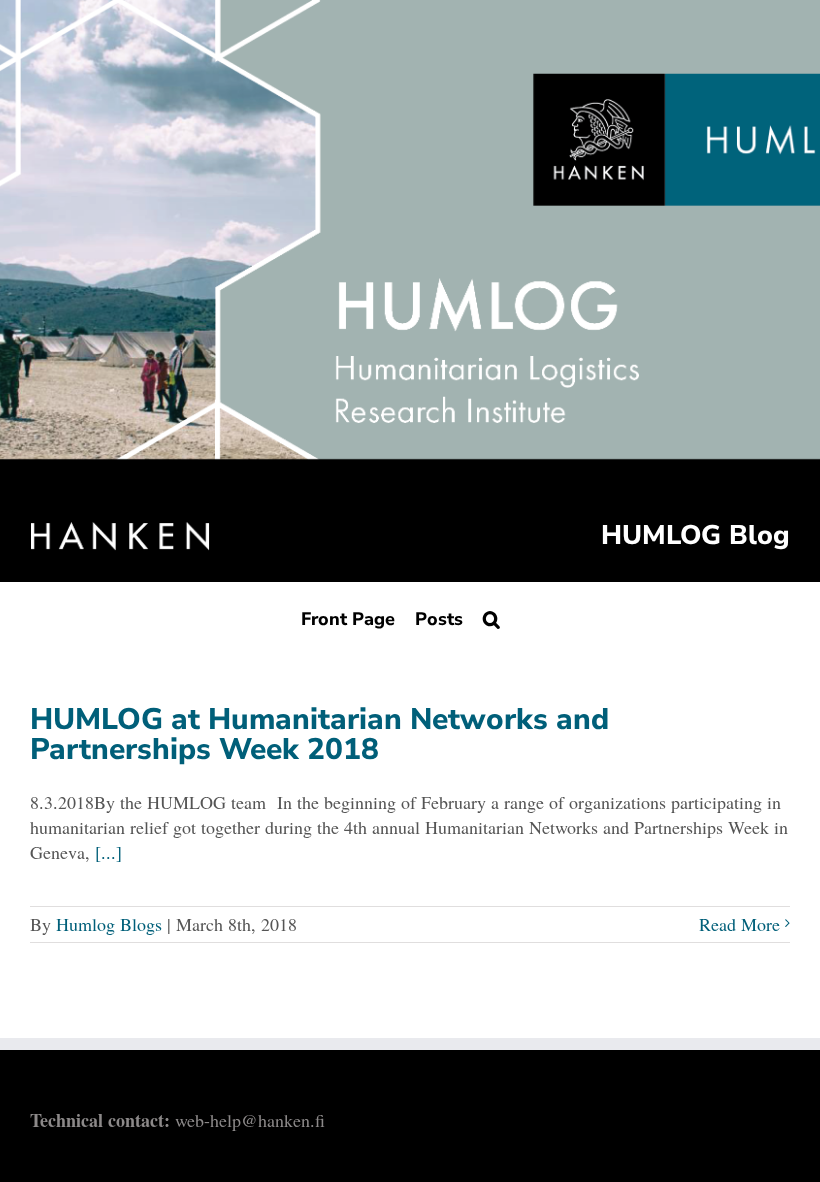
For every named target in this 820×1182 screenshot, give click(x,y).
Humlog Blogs (109, 924)
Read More (739, 924)
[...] (108, 852)
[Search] (491, 618)
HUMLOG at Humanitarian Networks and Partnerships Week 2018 (319, 734)
